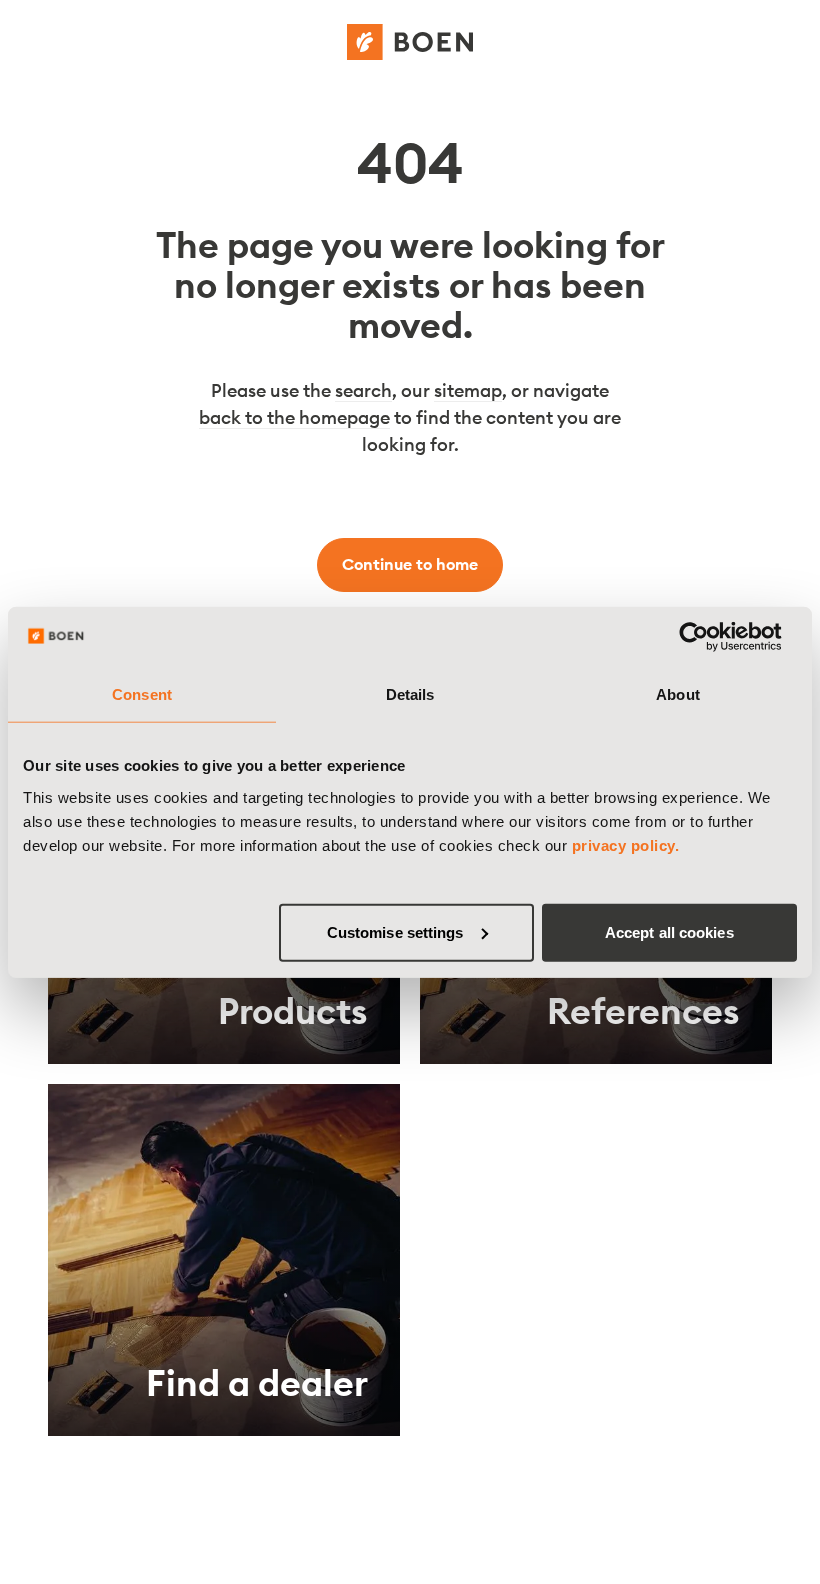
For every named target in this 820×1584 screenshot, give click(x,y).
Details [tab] (410, 694)
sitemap (468, 390)
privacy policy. (626, 844)
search (363, 390)
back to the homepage (294, 417)
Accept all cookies (669, 931)
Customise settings (395, 931)
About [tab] (678, 694)
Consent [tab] (142, 694)
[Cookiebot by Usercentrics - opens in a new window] (709, 637)
